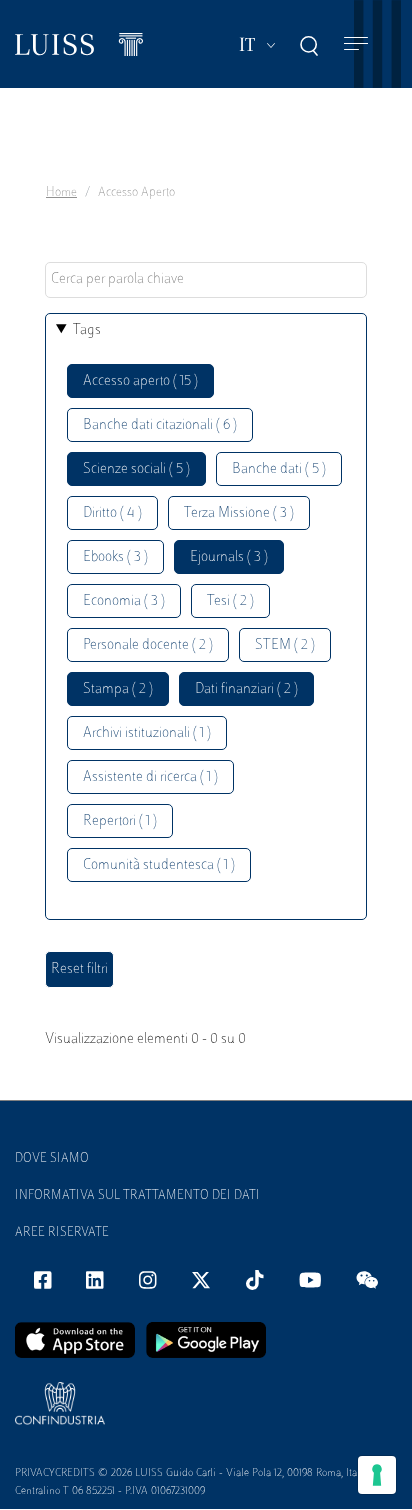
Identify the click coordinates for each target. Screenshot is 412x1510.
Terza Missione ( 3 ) (239, 513)
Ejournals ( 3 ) (229, 557)
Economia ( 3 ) (124, 601)
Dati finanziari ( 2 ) (246, 689)
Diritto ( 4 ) (112, 513)
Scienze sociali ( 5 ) (136, 469)
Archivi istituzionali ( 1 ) (147, 733)
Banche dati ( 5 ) (279, 469)
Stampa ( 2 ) (118, 689)
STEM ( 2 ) (285, 645)
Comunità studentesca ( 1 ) (159, 865)
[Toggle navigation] (356, 44)
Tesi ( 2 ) (230, 601)
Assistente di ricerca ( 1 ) (150, 777)
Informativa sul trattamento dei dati (137, 1196)
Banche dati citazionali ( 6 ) (160, 425)
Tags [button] (87, 330)
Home (61, 193)
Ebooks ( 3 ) (115, 557)
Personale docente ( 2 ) (148, 645)
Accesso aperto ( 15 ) (140, 381)
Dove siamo (52, 1159)
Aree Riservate (62, 1233)
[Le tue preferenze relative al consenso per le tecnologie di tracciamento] (377, 1475)
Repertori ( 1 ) (120, 821)
